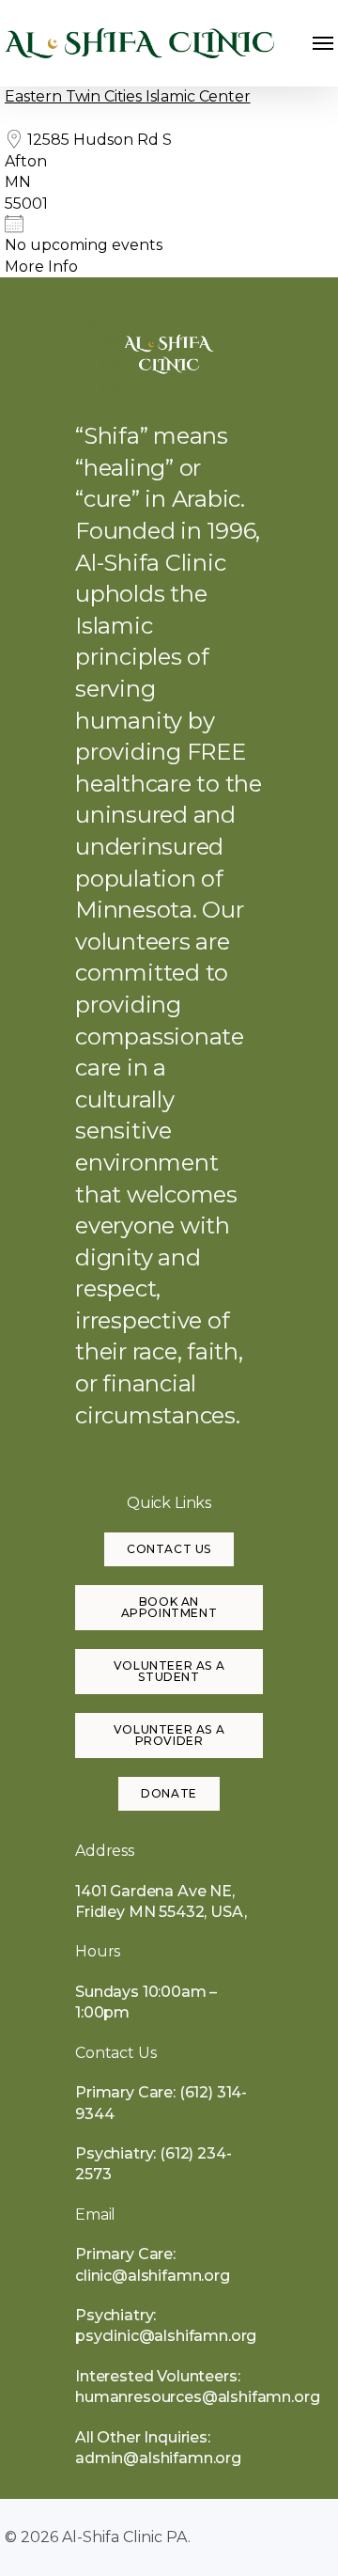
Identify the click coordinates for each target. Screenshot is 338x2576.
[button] (323, 43)
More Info (41, 267)
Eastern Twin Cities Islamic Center (128, 96)
